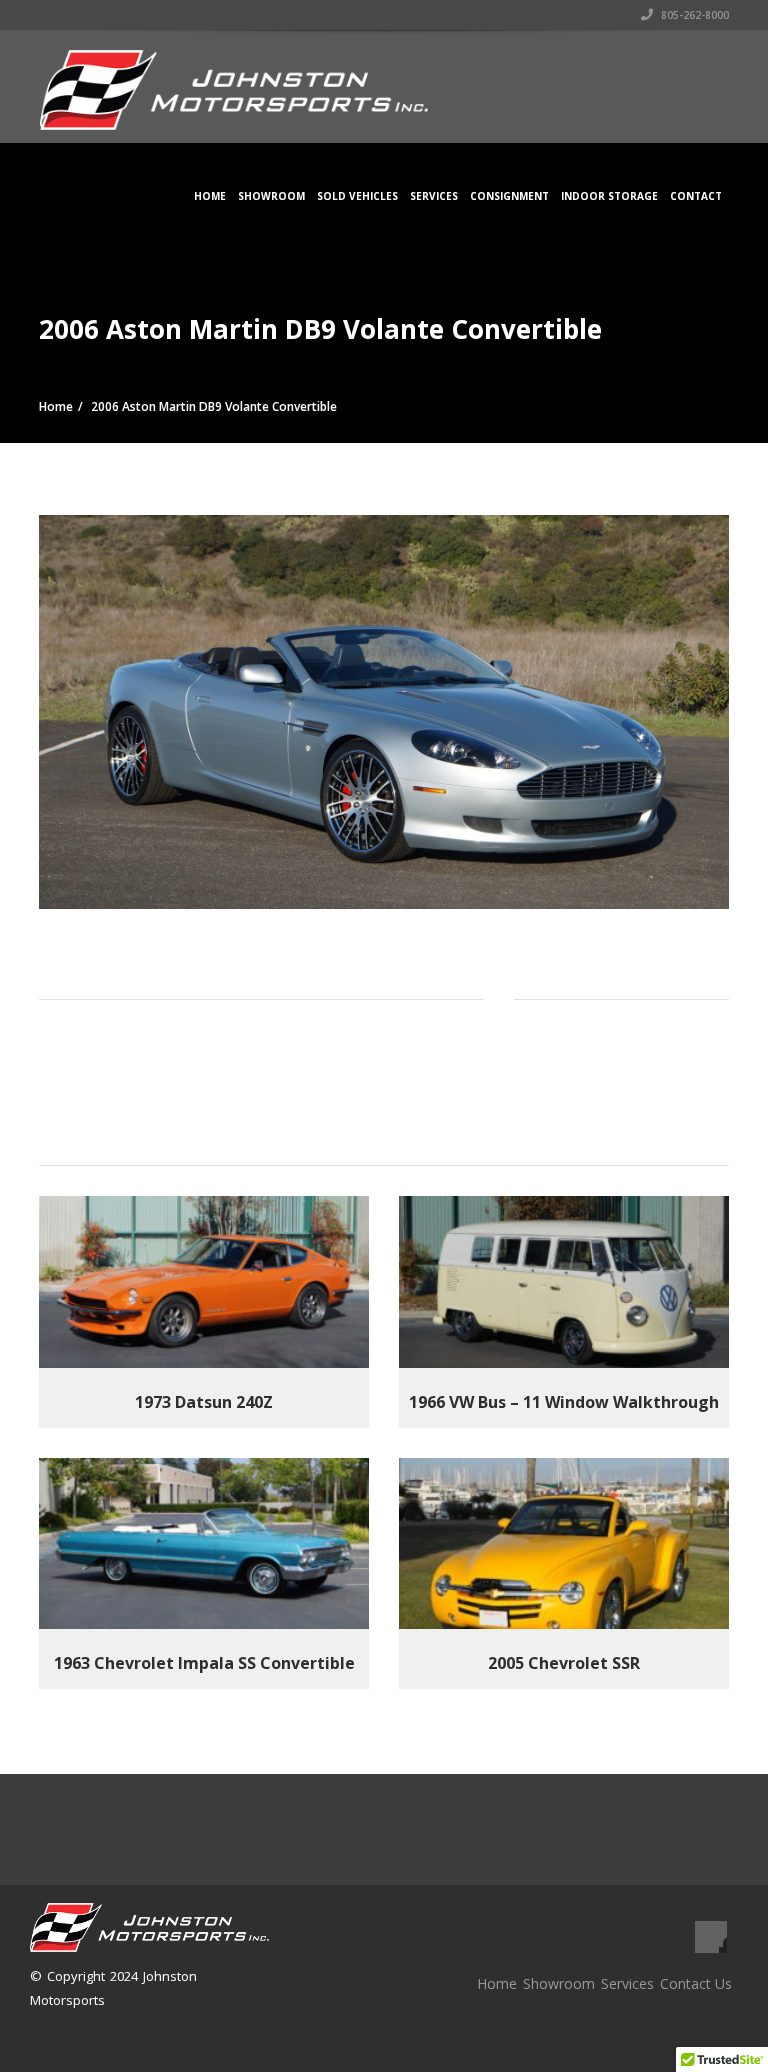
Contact (696, 196)
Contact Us (696, 1983)
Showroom (271, 196)
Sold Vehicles (357, 196)
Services (434, 196)
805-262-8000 (693, 15)
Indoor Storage (609, 196)
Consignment (509, 196)
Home (210, 196)
